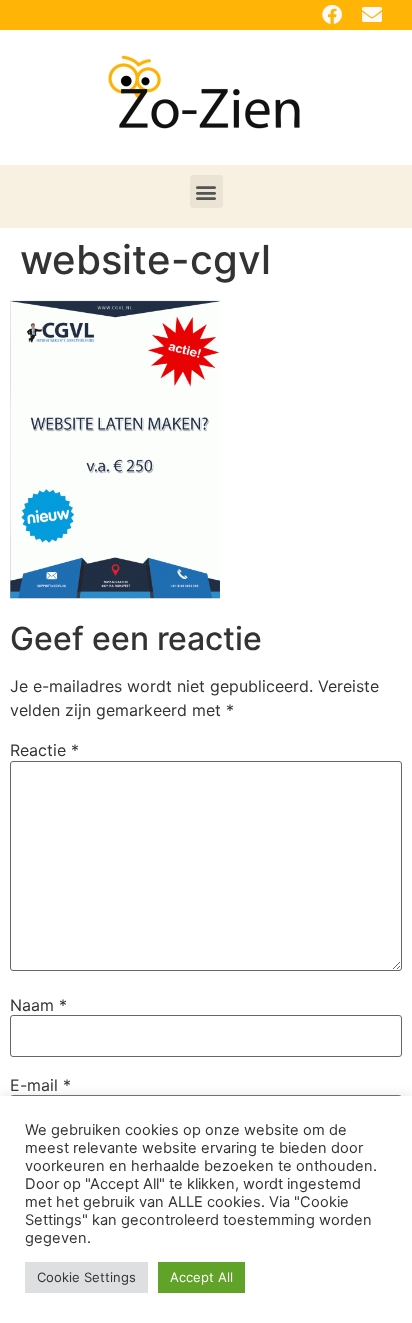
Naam (38, 1005)
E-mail (40, 1085)
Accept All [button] (201, 1277)
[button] (206, 191)
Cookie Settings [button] (86, 1277)
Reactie (44, 750)
